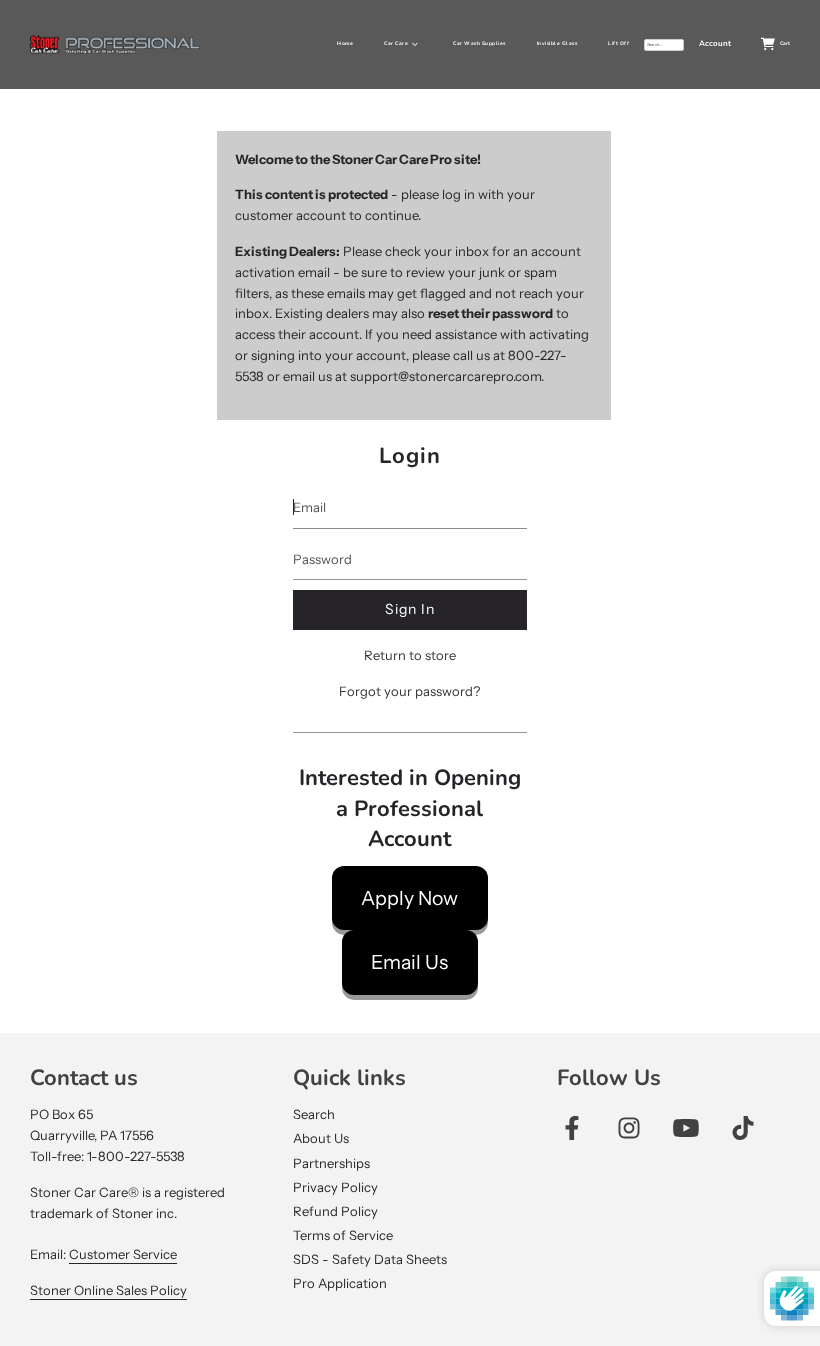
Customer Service (123, 1254)
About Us (321, 1138)
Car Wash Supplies (479, 43)
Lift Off (618, 43)
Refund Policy (335, 1211)
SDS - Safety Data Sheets (370, 1259)
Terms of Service (343, 1235)
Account (715, 43)
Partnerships (331, 1163)
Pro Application (340, 1283)
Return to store (410, 655)
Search (314, 1114)
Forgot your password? (409, 691)
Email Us (409, 962)
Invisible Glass (557, 43)
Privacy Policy (335, 1187)
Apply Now (409, 898)
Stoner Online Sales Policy (108, 1290)
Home (345, 43)
